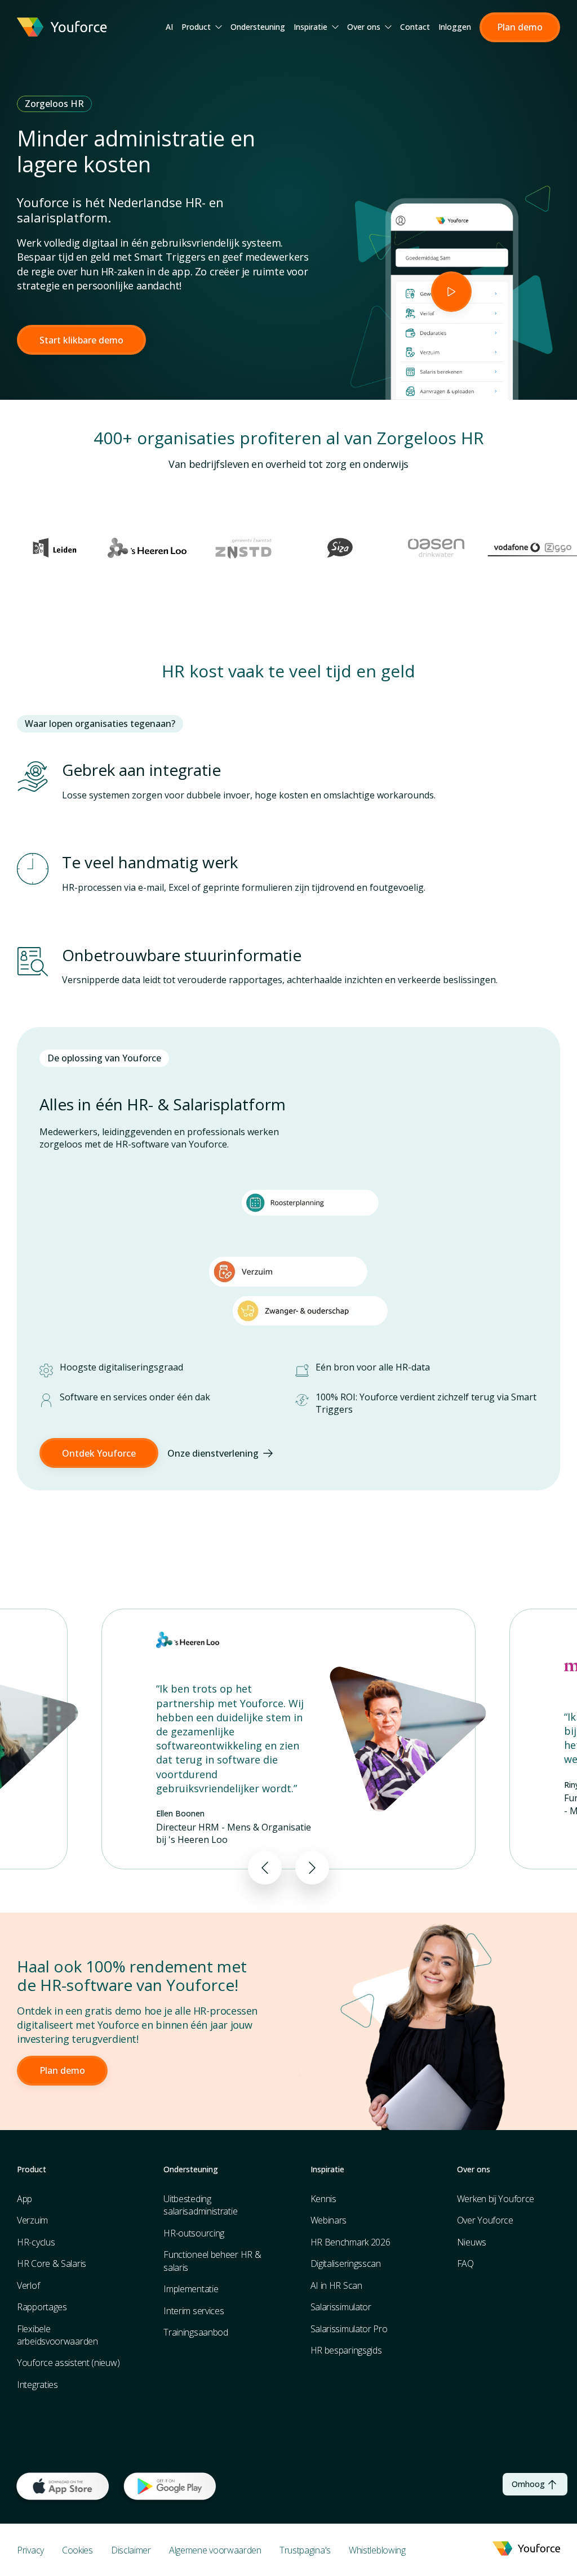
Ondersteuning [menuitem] (258, 27)
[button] (520, 27)
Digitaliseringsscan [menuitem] (346, 2264)
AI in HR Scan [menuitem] (336, 2285)
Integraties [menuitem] (37, 2385)
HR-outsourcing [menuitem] (194, 2233)
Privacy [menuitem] (30, 2550)
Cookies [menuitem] (77, 2550)
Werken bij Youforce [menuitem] (496, 2199)
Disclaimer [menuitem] (131, 2550)
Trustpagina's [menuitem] (305, 2550)
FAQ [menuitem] (465, 2264)
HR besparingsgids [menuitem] (346, 2350)
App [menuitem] (25, 2199)
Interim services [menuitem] (194, 2311)
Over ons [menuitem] (364, 27)
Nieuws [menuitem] (472, 2242)
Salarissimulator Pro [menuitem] (349, 2329)
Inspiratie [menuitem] (310, 27)
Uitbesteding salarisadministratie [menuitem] (200, 2205)
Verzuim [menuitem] (32, 2220)
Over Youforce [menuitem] (485, 2220)
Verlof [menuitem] (28, 2285)
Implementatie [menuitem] (191, 2289)
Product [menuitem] (196, 27)
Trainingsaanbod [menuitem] (196, 2332)
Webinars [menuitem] (329, 2220)
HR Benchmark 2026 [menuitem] (350, 2242)
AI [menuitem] (169, 27)
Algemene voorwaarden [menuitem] (215, 2550)
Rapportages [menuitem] (42, 2307)
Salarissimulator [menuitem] (341, 2307)
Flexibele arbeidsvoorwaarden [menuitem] (57, 2335)
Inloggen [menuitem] (455, 27)
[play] (451, 292)
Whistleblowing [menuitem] (377, 2550)
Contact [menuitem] (415, 27)
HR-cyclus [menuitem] (36, 2242)
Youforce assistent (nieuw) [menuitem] (68, 2363)
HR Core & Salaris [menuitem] (52, 2264)
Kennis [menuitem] (323, 2199)
